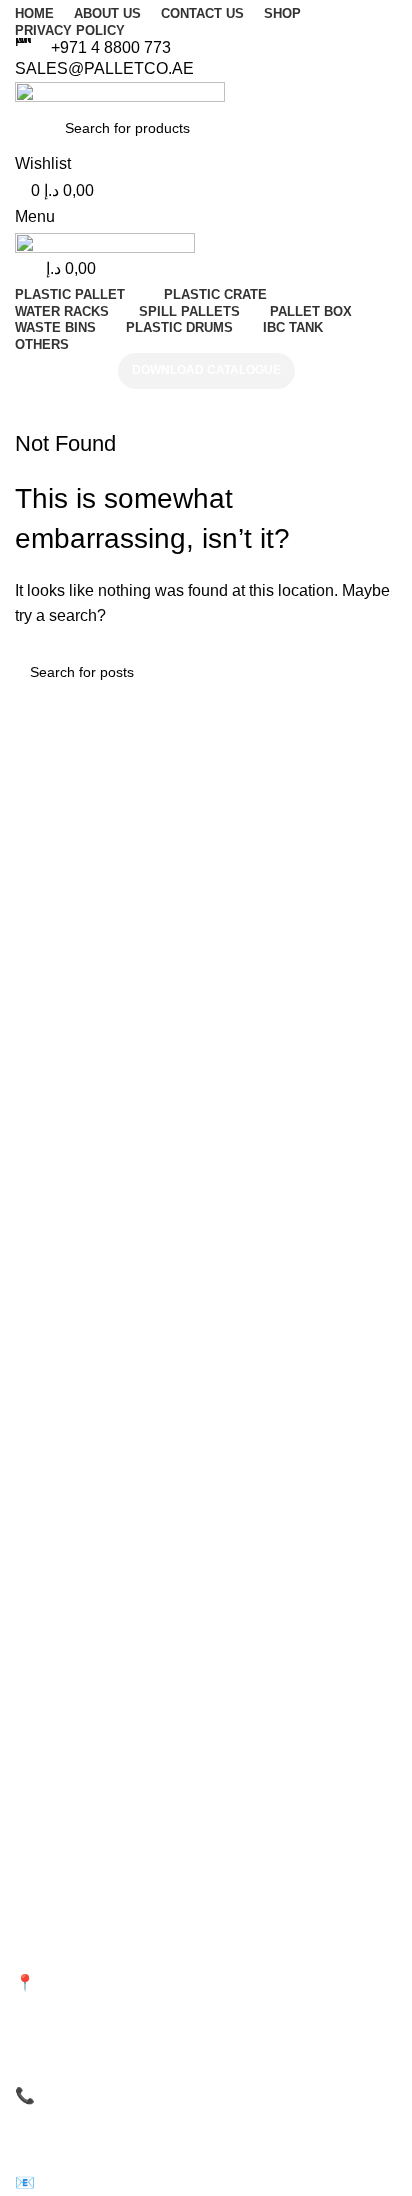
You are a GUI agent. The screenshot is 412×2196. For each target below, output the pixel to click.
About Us (44, 1598)
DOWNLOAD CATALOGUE (206, 370)
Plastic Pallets (58, 1711)
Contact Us (50, 1632)
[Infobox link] (206, 48)
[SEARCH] (374, 672)
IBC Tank (249, 1814)
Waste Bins (256, 1745)
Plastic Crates (58, 1745)
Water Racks (55, 1780)
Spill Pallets (257, 1711)
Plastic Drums (264, 1780)
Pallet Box (46, 1814)
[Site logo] (120, 92)
